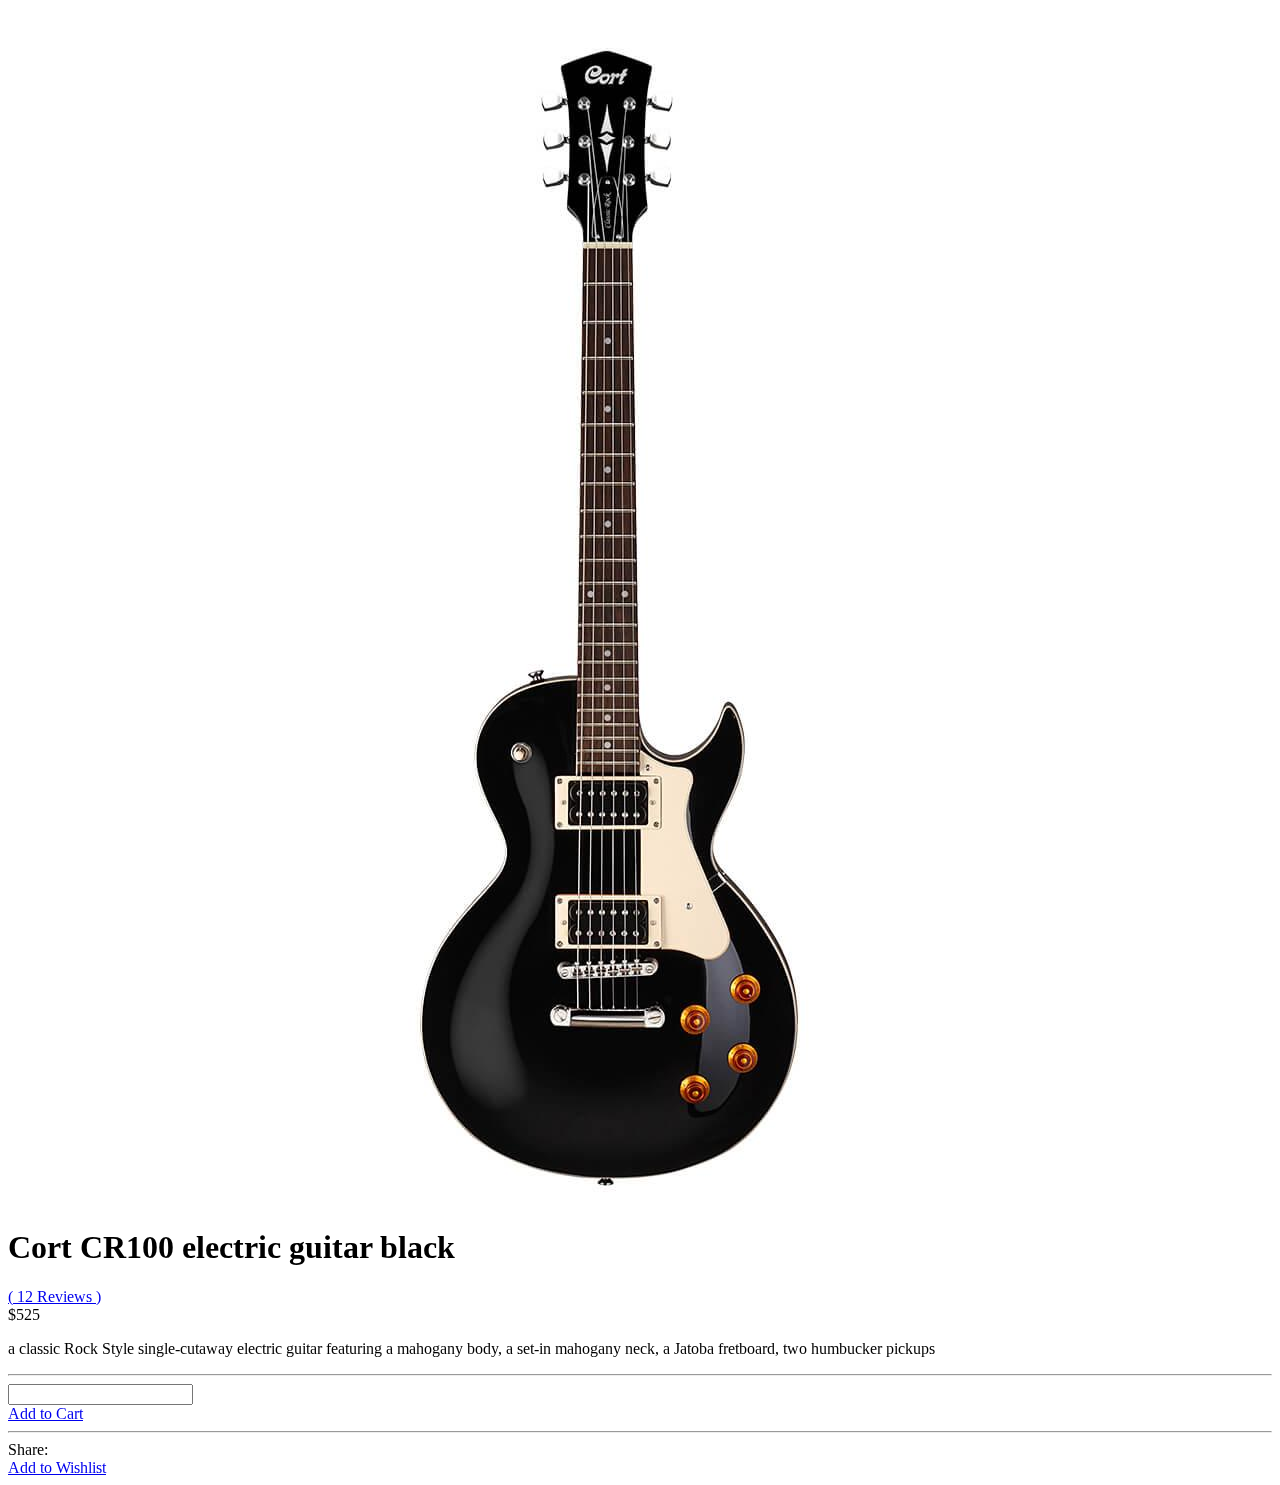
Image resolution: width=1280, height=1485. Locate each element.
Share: (28, 1449)
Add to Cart (45, 1413)
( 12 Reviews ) (54, 1296)
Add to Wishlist (57, 1467)
